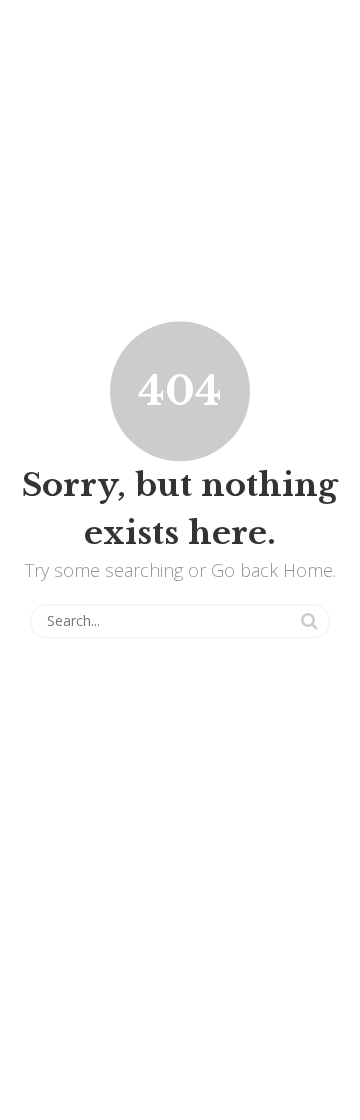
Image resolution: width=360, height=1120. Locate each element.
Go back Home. (273, 570)
